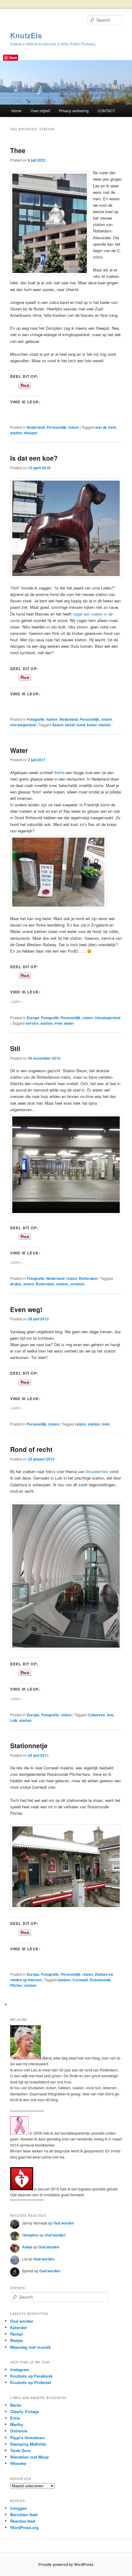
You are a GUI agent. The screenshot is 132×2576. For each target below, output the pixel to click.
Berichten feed (24, 2515)
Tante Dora (20, 2450)
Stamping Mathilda (28, 2444)
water (69, 1023)
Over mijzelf (40, 111)
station (16, 433)
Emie (15, 2418)
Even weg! (26, 1309)
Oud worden (64, 2223)
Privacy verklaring (74, 111)
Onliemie (19, 2431)
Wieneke (18, 2463)
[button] (66, 1867)
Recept (17, 2334)
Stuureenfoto (97, 1471)
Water (19, 750)
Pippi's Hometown (27, 2438)
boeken (64, 1980)
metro (29, 1284)
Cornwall (80, 1980)
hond (81, 725)
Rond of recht (31, 1449)
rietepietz (30, 2235)
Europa (33, 1018)
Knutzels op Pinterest (31, 2382)
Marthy (17, 2424)
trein (58, 1023)
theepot (31, 433)
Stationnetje (29, 1745)
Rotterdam (88, 1278)
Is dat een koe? (34, 458)
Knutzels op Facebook (31, 2376)
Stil (15, 1048)
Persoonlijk (56, 427)
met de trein (106, 427)
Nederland (36, 427)
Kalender (19, 2327)
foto (110, 1715)
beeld (70, 725)
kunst (92, 725)
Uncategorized (23, 725)
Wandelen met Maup (29, 2457)
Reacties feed (23, 2521)
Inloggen (19, 2508)
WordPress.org (24, 2527)
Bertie (59, 772)
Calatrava (96, 1715)
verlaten (77, 1284)
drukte (16, 1284)
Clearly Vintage (25, 2411)
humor (52, 719)
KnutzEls (26, 35)
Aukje (27, 2247)
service (32, 1023)
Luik (14, 1720)
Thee (18, 150)
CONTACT (106, 111)
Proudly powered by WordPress (66, 2564)
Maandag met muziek (30, 2347)
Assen (58, 725)
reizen (74, 427)
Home (16, 111)
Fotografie (36, 719)
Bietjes (17, 2340)
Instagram (20, 2369)
